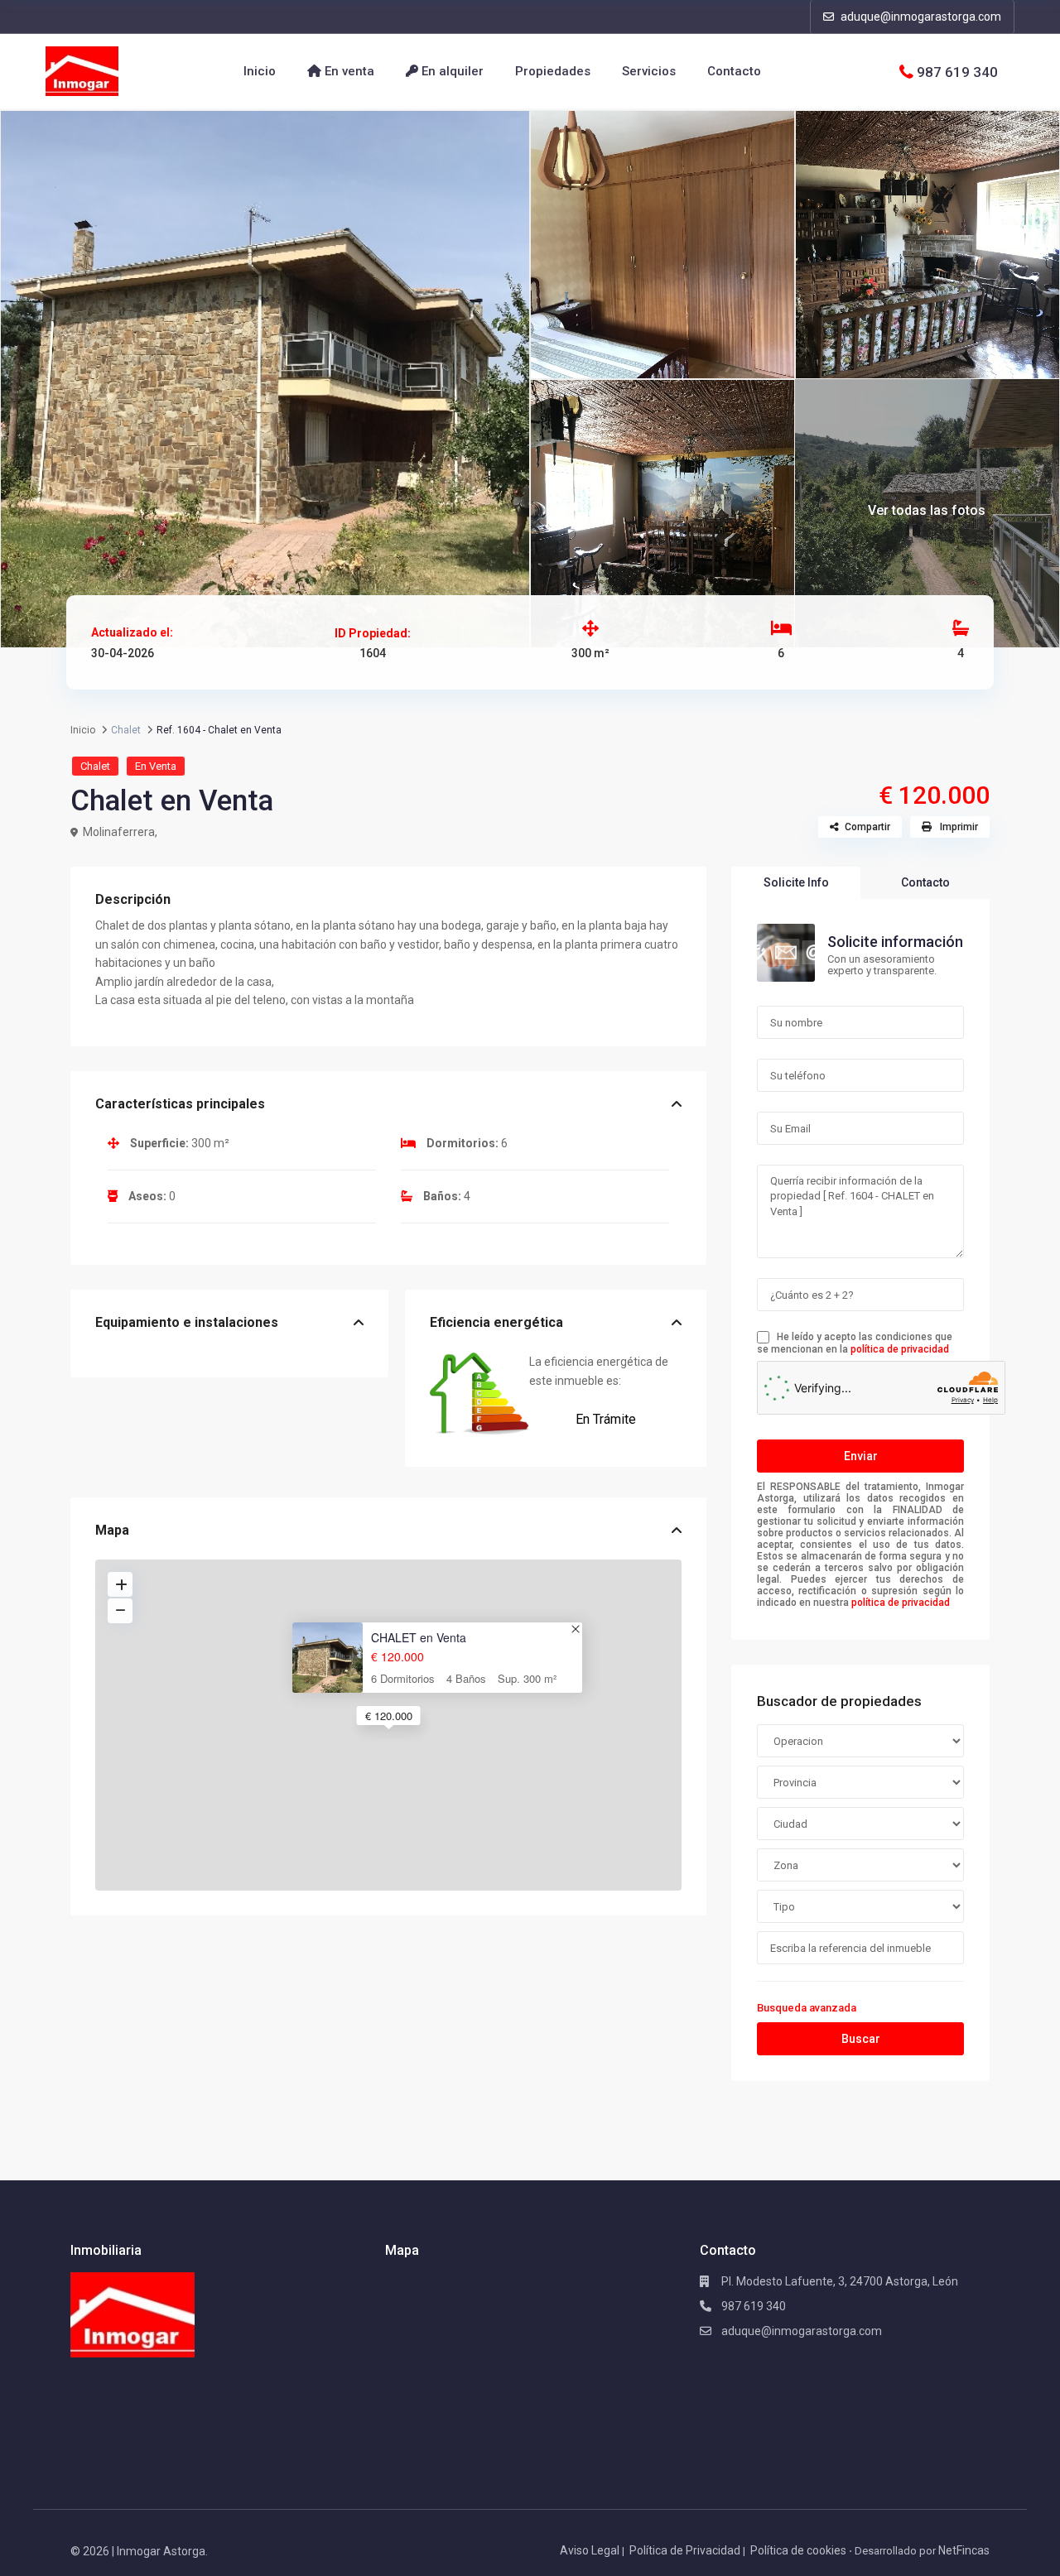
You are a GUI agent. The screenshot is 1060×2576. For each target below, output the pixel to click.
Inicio (260, 71)
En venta (348, 71)
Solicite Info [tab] (796, 882)
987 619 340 (957, 71)
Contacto (734, 71)
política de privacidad (900, 1349)
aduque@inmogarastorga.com (920, 17)
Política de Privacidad (685, 2550)
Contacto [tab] (925, 882)
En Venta (156, 766)
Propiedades (553, 71)
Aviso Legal (590, 2550)
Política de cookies (798, 2550)
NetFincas (964, 2550)
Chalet (95, 766)
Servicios (649, 71)
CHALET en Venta (419, 1638)
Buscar (861, 2039)
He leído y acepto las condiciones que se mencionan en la (855, 1343)
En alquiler (451, 71)
